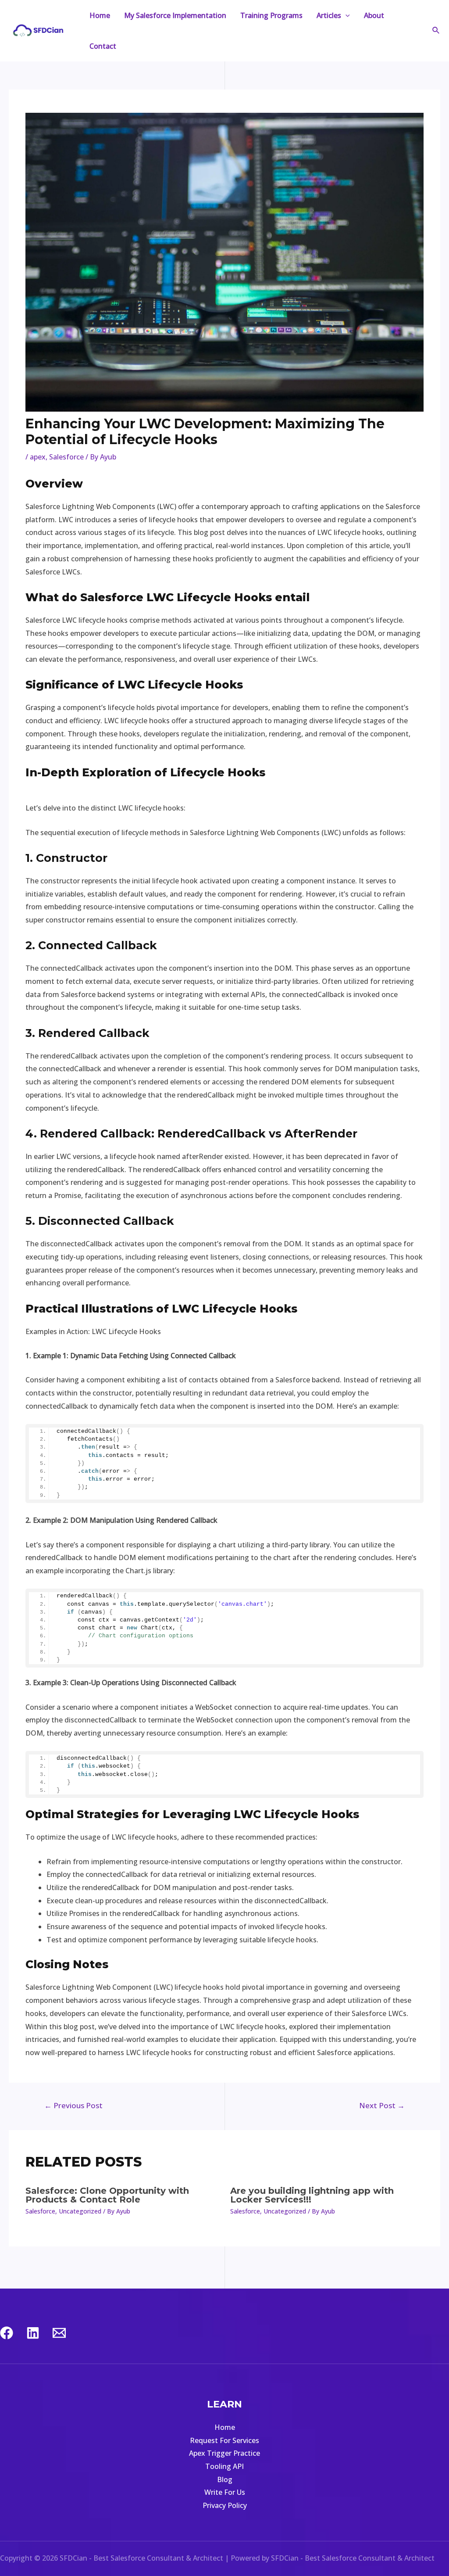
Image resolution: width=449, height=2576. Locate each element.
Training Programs (271, 15)
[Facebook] (7, 2333)
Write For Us (225, 2492)
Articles (329, 15)
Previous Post (73, 2105)
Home (100, 15)
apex (38, 457)
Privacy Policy (225, 2505)
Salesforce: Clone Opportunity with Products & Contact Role (107, 2195)
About (374, 15)
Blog (225, 2479)
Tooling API (224, 2466)
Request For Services (224, 2440)
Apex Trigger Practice (224, 2453)
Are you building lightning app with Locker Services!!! (312, 2195)
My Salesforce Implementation (175, 15)
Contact (103, 46)
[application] (346, 15)
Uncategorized (80, 2211)
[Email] (59, 2333)
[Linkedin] (33, 2333)
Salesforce (66, 457)
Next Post (382, 2105)
